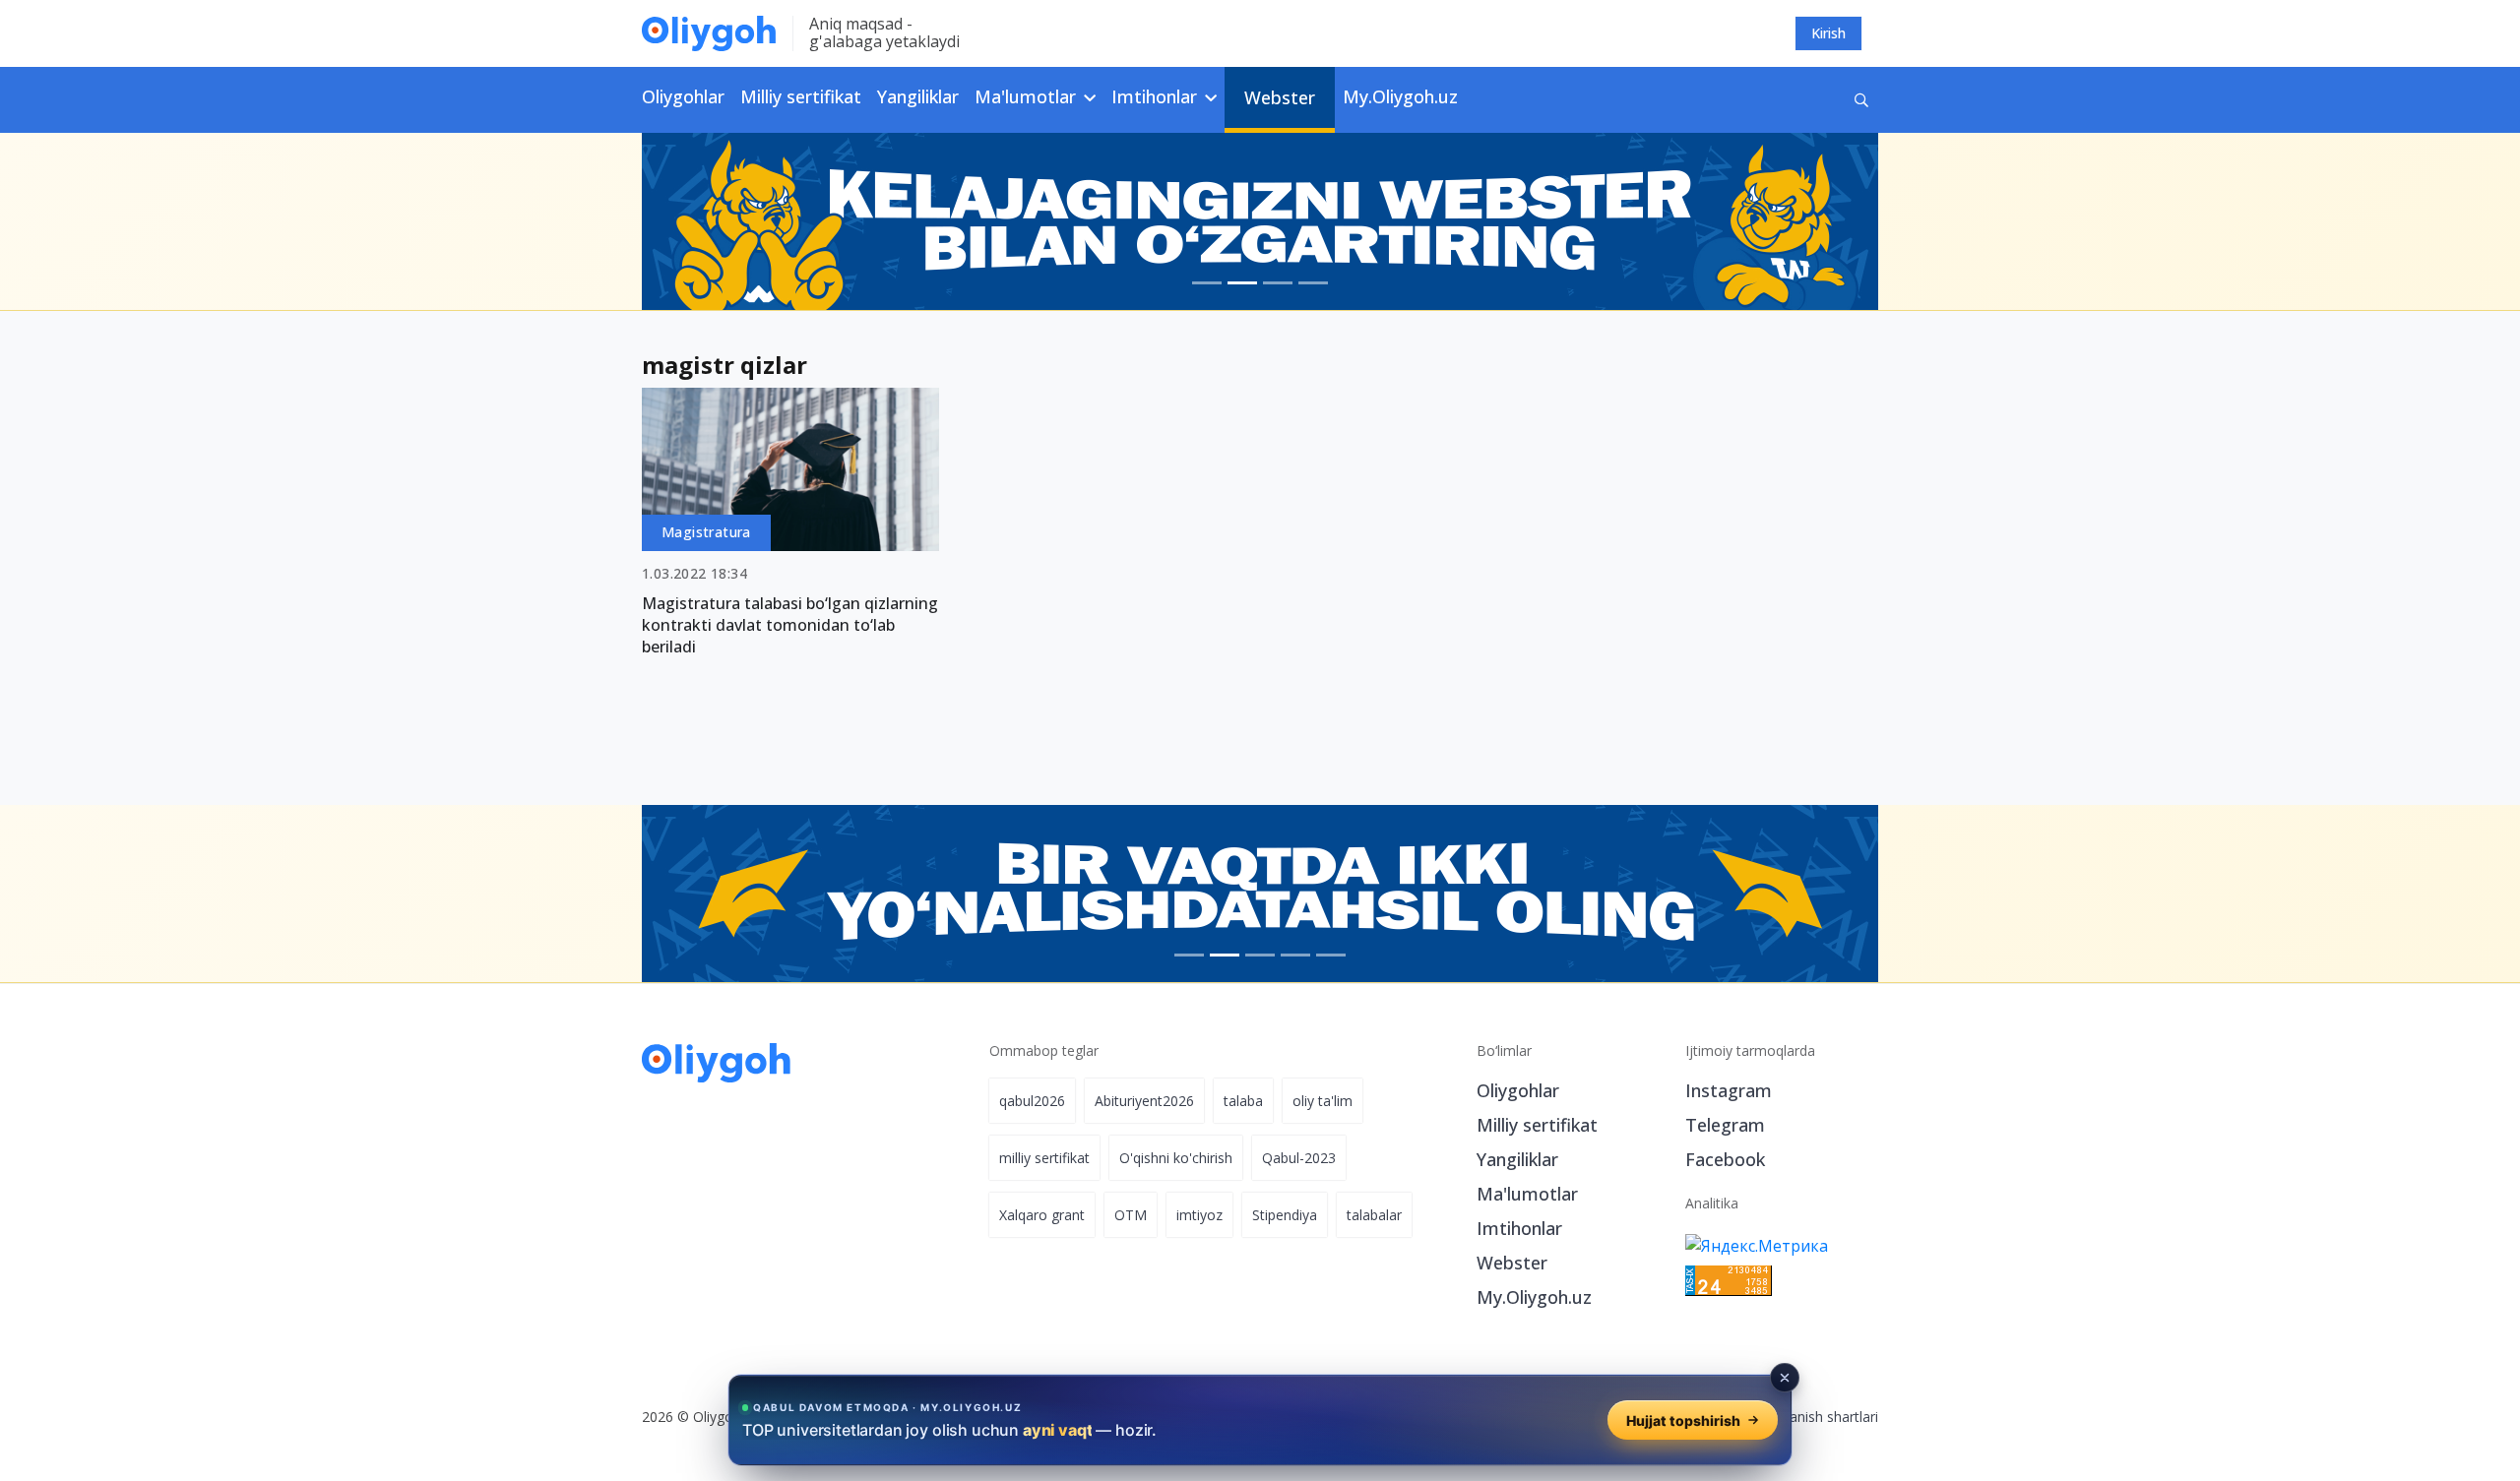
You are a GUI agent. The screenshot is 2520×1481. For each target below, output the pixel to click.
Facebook (1725, 1159)
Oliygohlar (683, 96)
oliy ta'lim (1323, 1101)
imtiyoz (1199, 1215)
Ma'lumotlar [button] (1028, 96)
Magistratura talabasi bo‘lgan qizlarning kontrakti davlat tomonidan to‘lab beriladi (790, 625)
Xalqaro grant (1042, 1215)
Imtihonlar (1519, 1228)
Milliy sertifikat (801, 96)
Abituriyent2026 (1144, 1101)
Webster (1280, 97)
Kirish (1828, 33)
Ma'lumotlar (1527, 1194)
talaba (1243, 1101)
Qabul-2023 (1299, 1158)
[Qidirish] (1861, 100)
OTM (1131, 1215)
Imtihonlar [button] (1157, 96)
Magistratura (706, 532)
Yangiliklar (918, 96)
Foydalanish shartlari (1813, 1417)
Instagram (1729, 1090)
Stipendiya (1285, 1215)
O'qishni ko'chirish (1176, 1158)
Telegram (1725, 1125)
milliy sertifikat (1044, 1158)
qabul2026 (1032, 1101)
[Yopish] (1785, 1378)
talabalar (1374, 1215)
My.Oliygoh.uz (1400, 96)
